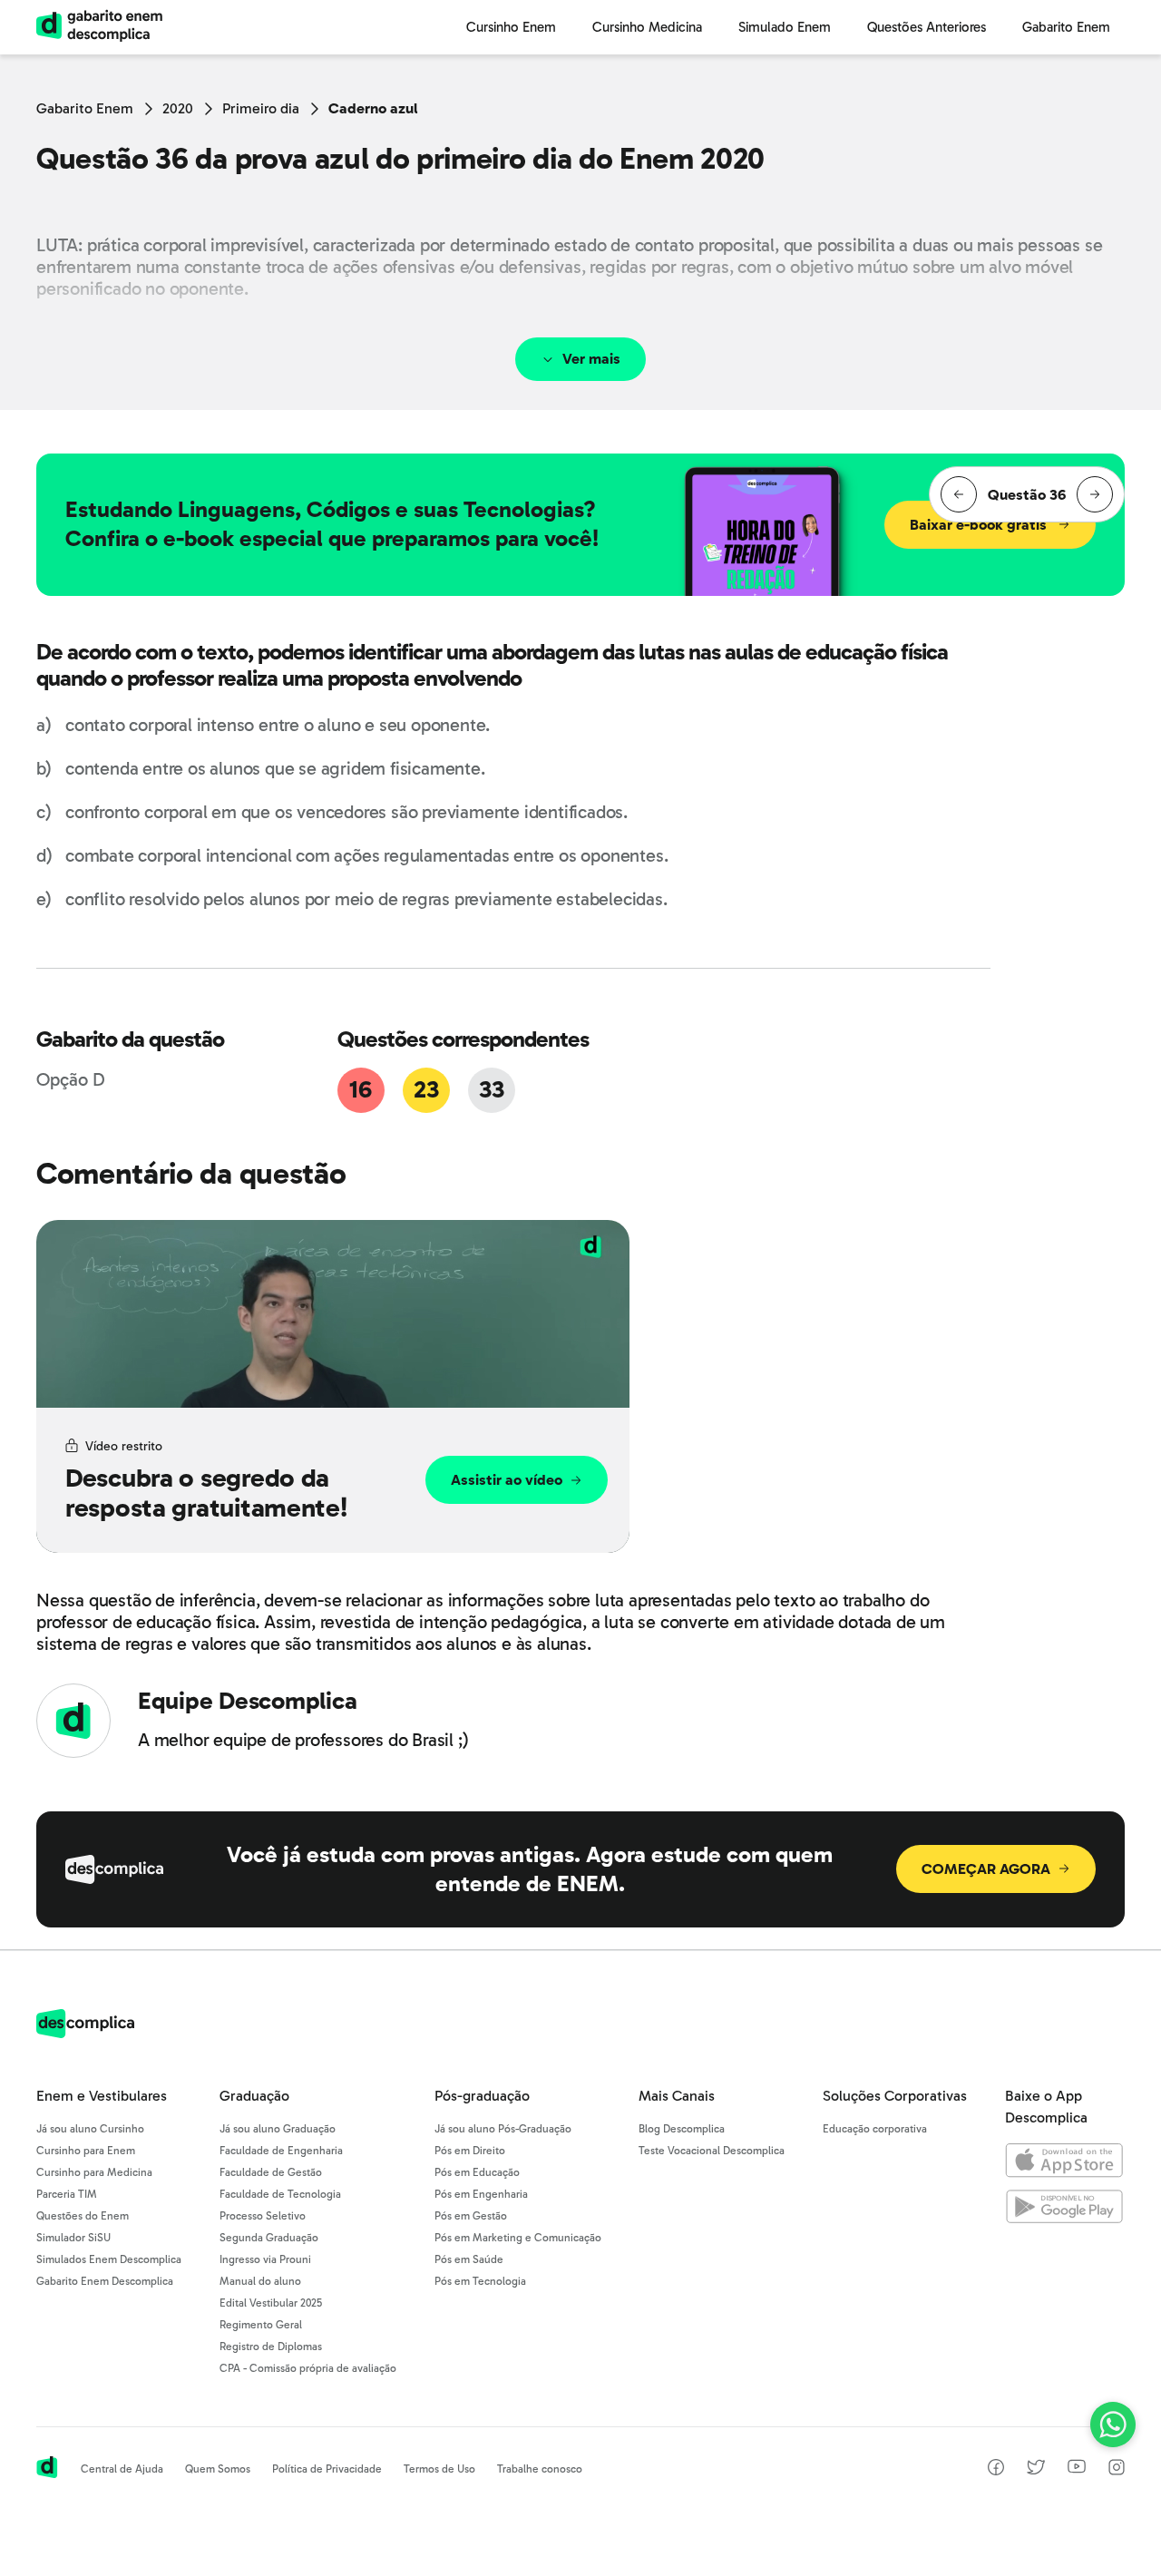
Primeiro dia (261, 108)
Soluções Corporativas (895, 2096)
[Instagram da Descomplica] (1117, 2470)
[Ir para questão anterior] (959, 494)
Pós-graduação (482, 2096)
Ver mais (591, 359)
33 (491, 1090)
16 (360, 1090)
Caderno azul (373, 108)
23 (426, 1090)
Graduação (254, 2096)
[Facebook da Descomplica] (996, 2470)
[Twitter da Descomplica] (1036, 2470)
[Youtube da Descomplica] (1077, 2469)
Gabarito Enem (85, 108)
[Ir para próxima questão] (1095, 494)
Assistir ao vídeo (507, 1480)
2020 (178, 108)
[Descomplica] (85, 2033)
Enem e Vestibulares (102, 2096)
